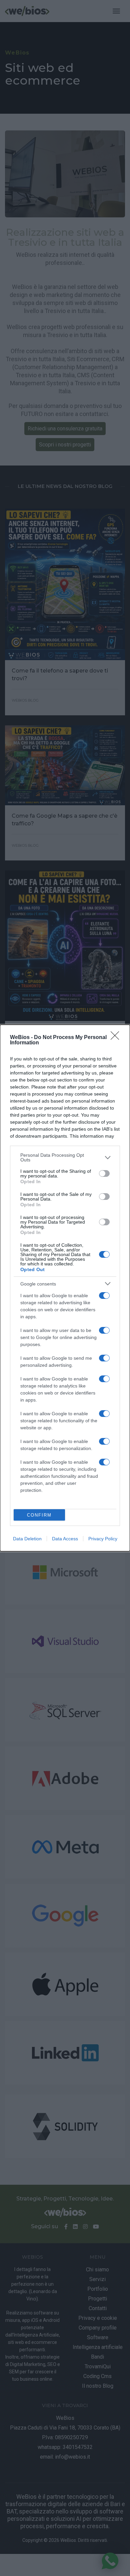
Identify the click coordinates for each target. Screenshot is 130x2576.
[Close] (117, 1038)
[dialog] (65, 1288)
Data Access (65, 1539)
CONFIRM (39, 1515)
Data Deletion (27, 1539)
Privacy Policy (103, 1539)
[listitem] (65, 1157)
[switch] (104, 1173)
